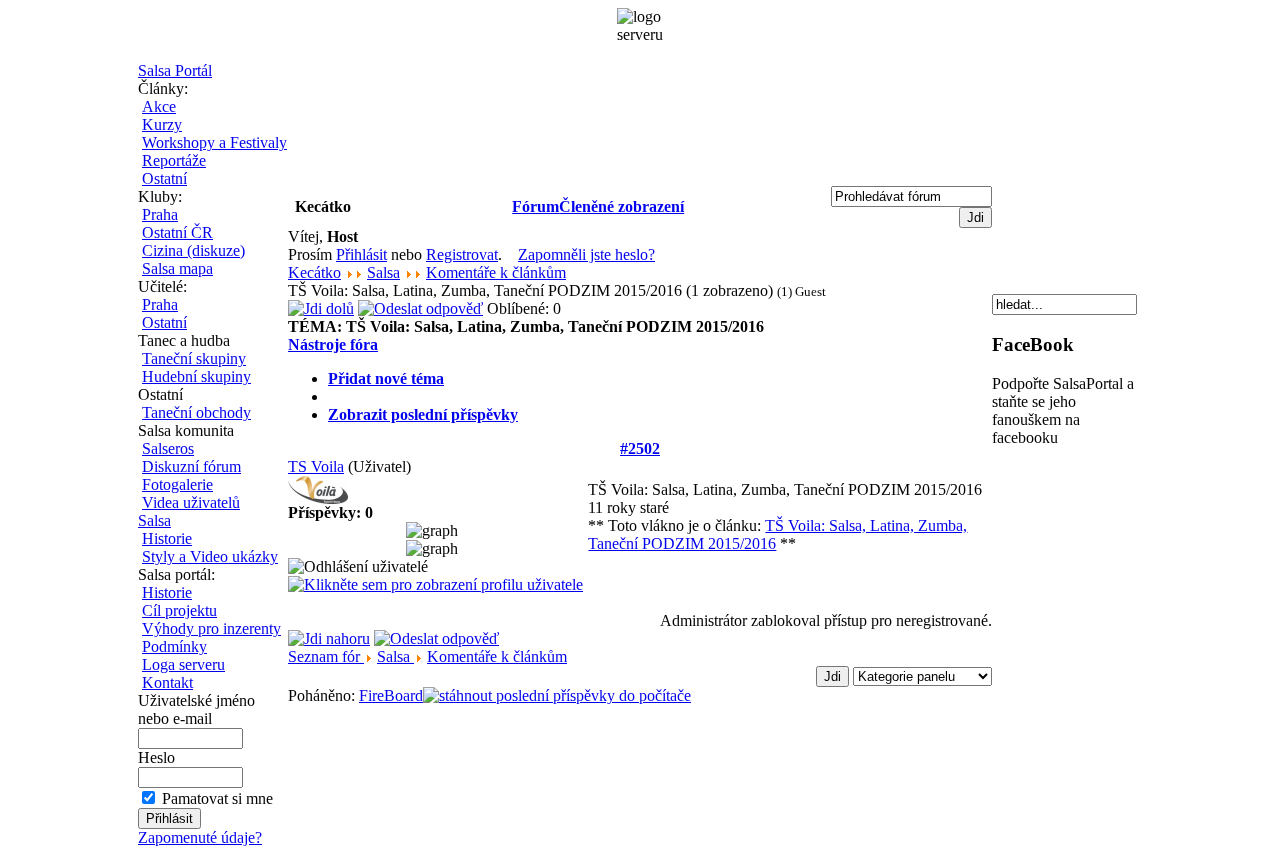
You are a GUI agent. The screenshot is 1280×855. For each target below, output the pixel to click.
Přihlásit (361, 254)
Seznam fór (326, 656)
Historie (167, 538)
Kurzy (162, 124)
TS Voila (316, 466)
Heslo (156, 757)
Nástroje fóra (333, 344)
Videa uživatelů (191, 502)
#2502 (640, 448)
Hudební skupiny (196, 376)
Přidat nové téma (386, 378)
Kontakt (167, 682)
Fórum (535, 206)
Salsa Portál (175, 70)
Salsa (154, 520)
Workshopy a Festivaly (214, 142)
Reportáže (174, 160)
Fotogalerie (177, 484)
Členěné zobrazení (621, 206)
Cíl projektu (179, 610)
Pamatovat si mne (217, 798)
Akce (159, 106)
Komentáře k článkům (496, 272)
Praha (160, 214)
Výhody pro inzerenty (211, 628)
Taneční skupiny (194, 358)
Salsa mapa (177, 268)
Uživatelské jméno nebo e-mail (196, 709)
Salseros (168, 448)
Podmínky (174, 646)
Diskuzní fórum (191, 466)
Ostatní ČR (177, 232)
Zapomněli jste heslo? (586, 254)
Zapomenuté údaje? (200, 837)
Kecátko (314, 272)
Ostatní (164, 178)
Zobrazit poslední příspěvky (423, 414)
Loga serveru (183, 664)
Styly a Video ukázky (210, 556)
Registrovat (462, 254)
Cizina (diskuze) (193, 250)
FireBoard (391, 695)
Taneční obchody (196, 412)
